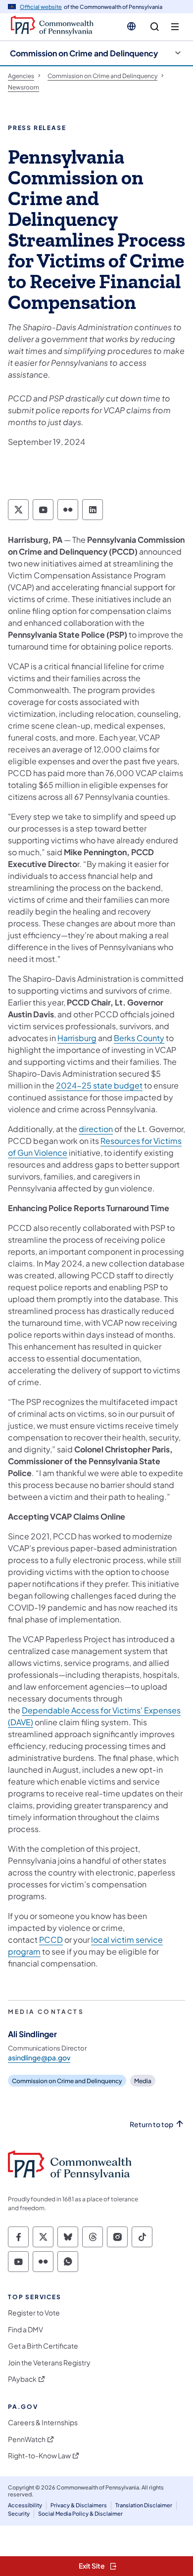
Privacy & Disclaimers (79, 2505)
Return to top (151, 2124)
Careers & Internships (43, 2423)
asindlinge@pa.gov (39, 2057)
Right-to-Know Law (39, 2456)
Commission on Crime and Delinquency (84, 53)
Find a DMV (25, 2330)
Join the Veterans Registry (49, 2363)
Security (19, 2513)
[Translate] (131, 26)
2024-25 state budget (99, 1085)
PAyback (22, 2379)
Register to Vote (34, 2313)
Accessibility (25, 2505)
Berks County (139, 1038)
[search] (155, 27)
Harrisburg (77, 1038)
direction (96, 1129)
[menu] (175, 27)
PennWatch (27, 2439)
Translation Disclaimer (144, 2505)
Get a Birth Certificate (43, 2346)
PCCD (51, 1940)
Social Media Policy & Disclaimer (80, 2513)
